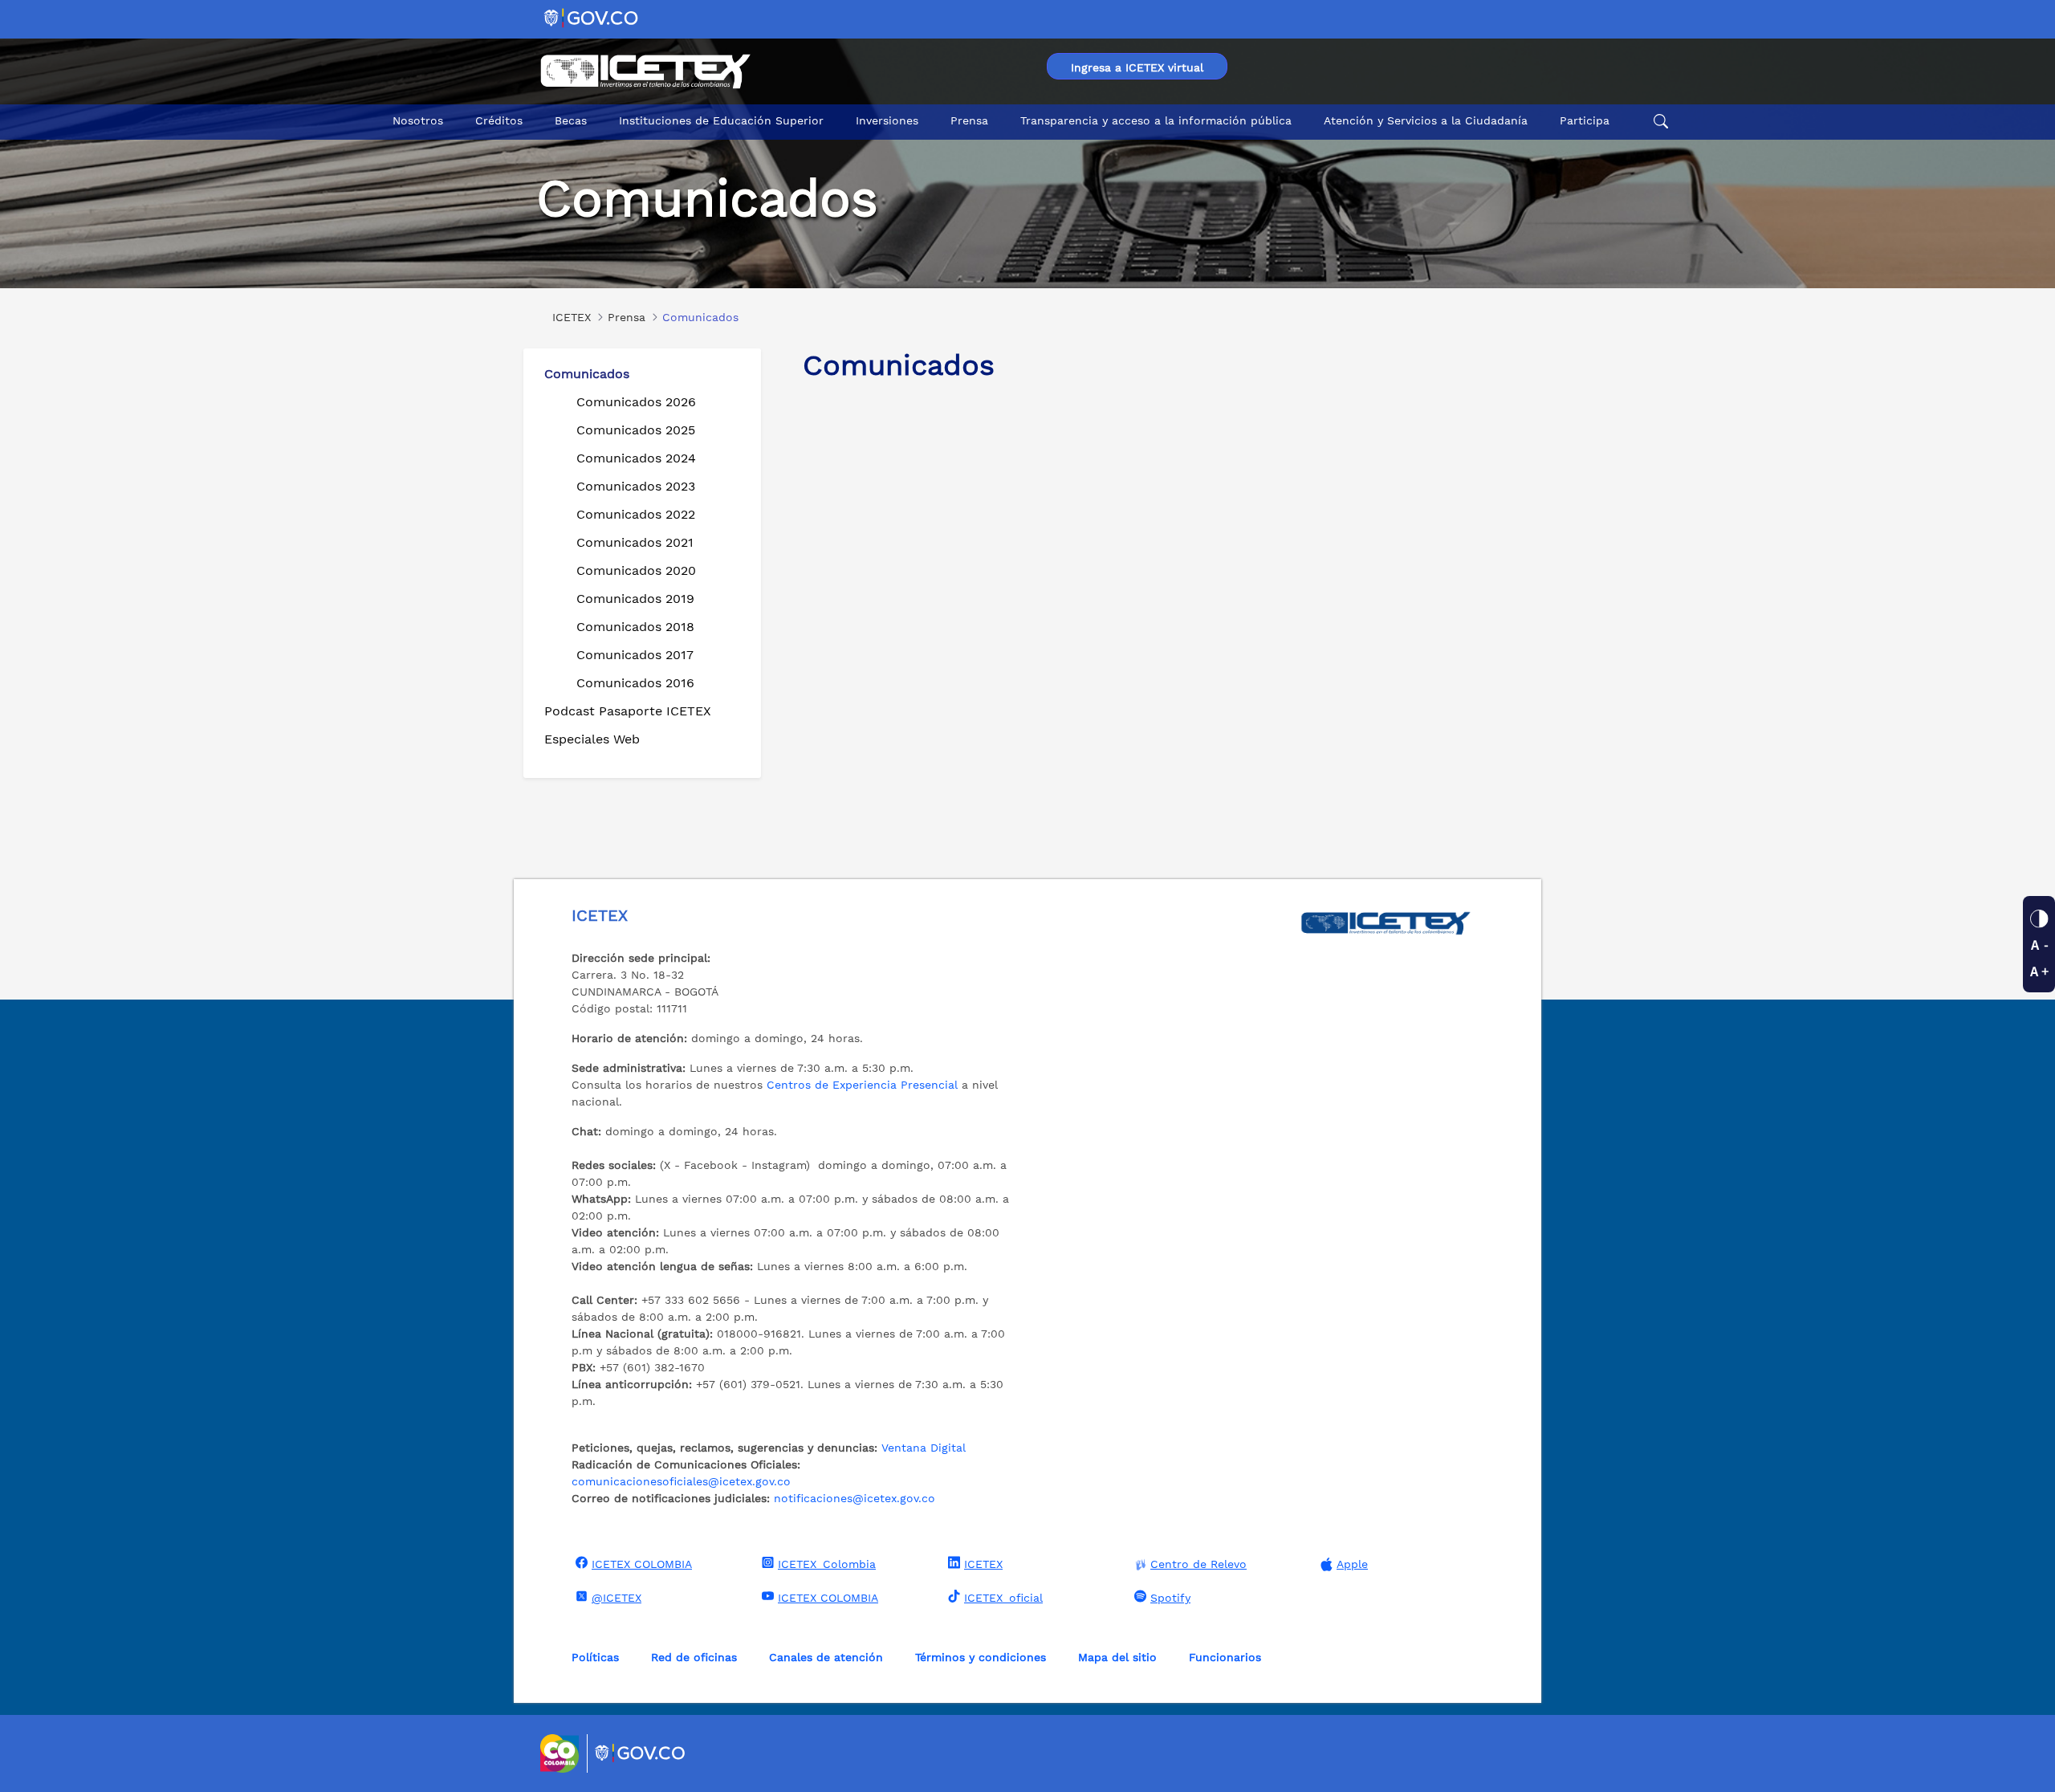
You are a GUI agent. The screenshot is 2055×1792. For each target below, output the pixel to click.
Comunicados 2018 (635, 627)
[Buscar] (1658, 121)
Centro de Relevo (1198, 1564)
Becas (571, 120)
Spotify (1170, 1598)
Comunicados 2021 (635, 542)
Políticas (595, 1657)
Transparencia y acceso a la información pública (1156, 120)
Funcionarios (1225, 1657)
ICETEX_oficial (1003, 1598)
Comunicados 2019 (635, 599)
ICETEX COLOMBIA (642, 1564)
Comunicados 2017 (635, 655)
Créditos (499, 120)
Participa (1585, 120)
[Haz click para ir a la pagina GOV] (641, 1753)
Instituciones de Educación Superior (721, 120)
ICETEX (983, 1564)
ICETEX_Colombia (827, 1564)
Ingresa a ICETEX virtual (1137, 67)
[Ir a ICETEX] (645, 71)
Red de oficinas (694, 1657)
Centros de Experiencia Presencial (862, 1085)
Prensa (969, 120)
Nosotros (418, 120)
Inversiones (887, 120)
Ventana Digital (924, 1448)
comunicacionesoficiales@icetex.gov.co (681, 1481)
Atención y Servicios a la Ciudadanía (1426, 120)
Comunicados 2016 (635, 683)
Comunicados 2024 (636, 458)
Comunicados (587, 374)
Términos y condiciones (981, 1657)
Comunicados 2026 (636, 402)
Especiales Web (592, 739)
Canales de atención (826, 1657)
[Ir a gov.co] (592, 17)
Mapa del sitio (1117, 1657)
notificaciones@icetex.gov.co (855, 1498)
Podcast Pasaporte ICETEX (628, 711)
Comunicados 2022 (636, 514)
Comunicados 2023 (636, 486)
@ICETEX (616, 1598)
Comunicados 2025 (636, 430)
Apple (1352, 1564)
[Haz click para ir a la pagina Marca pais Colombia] (562, 1753)
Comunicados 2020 (636, 570)
